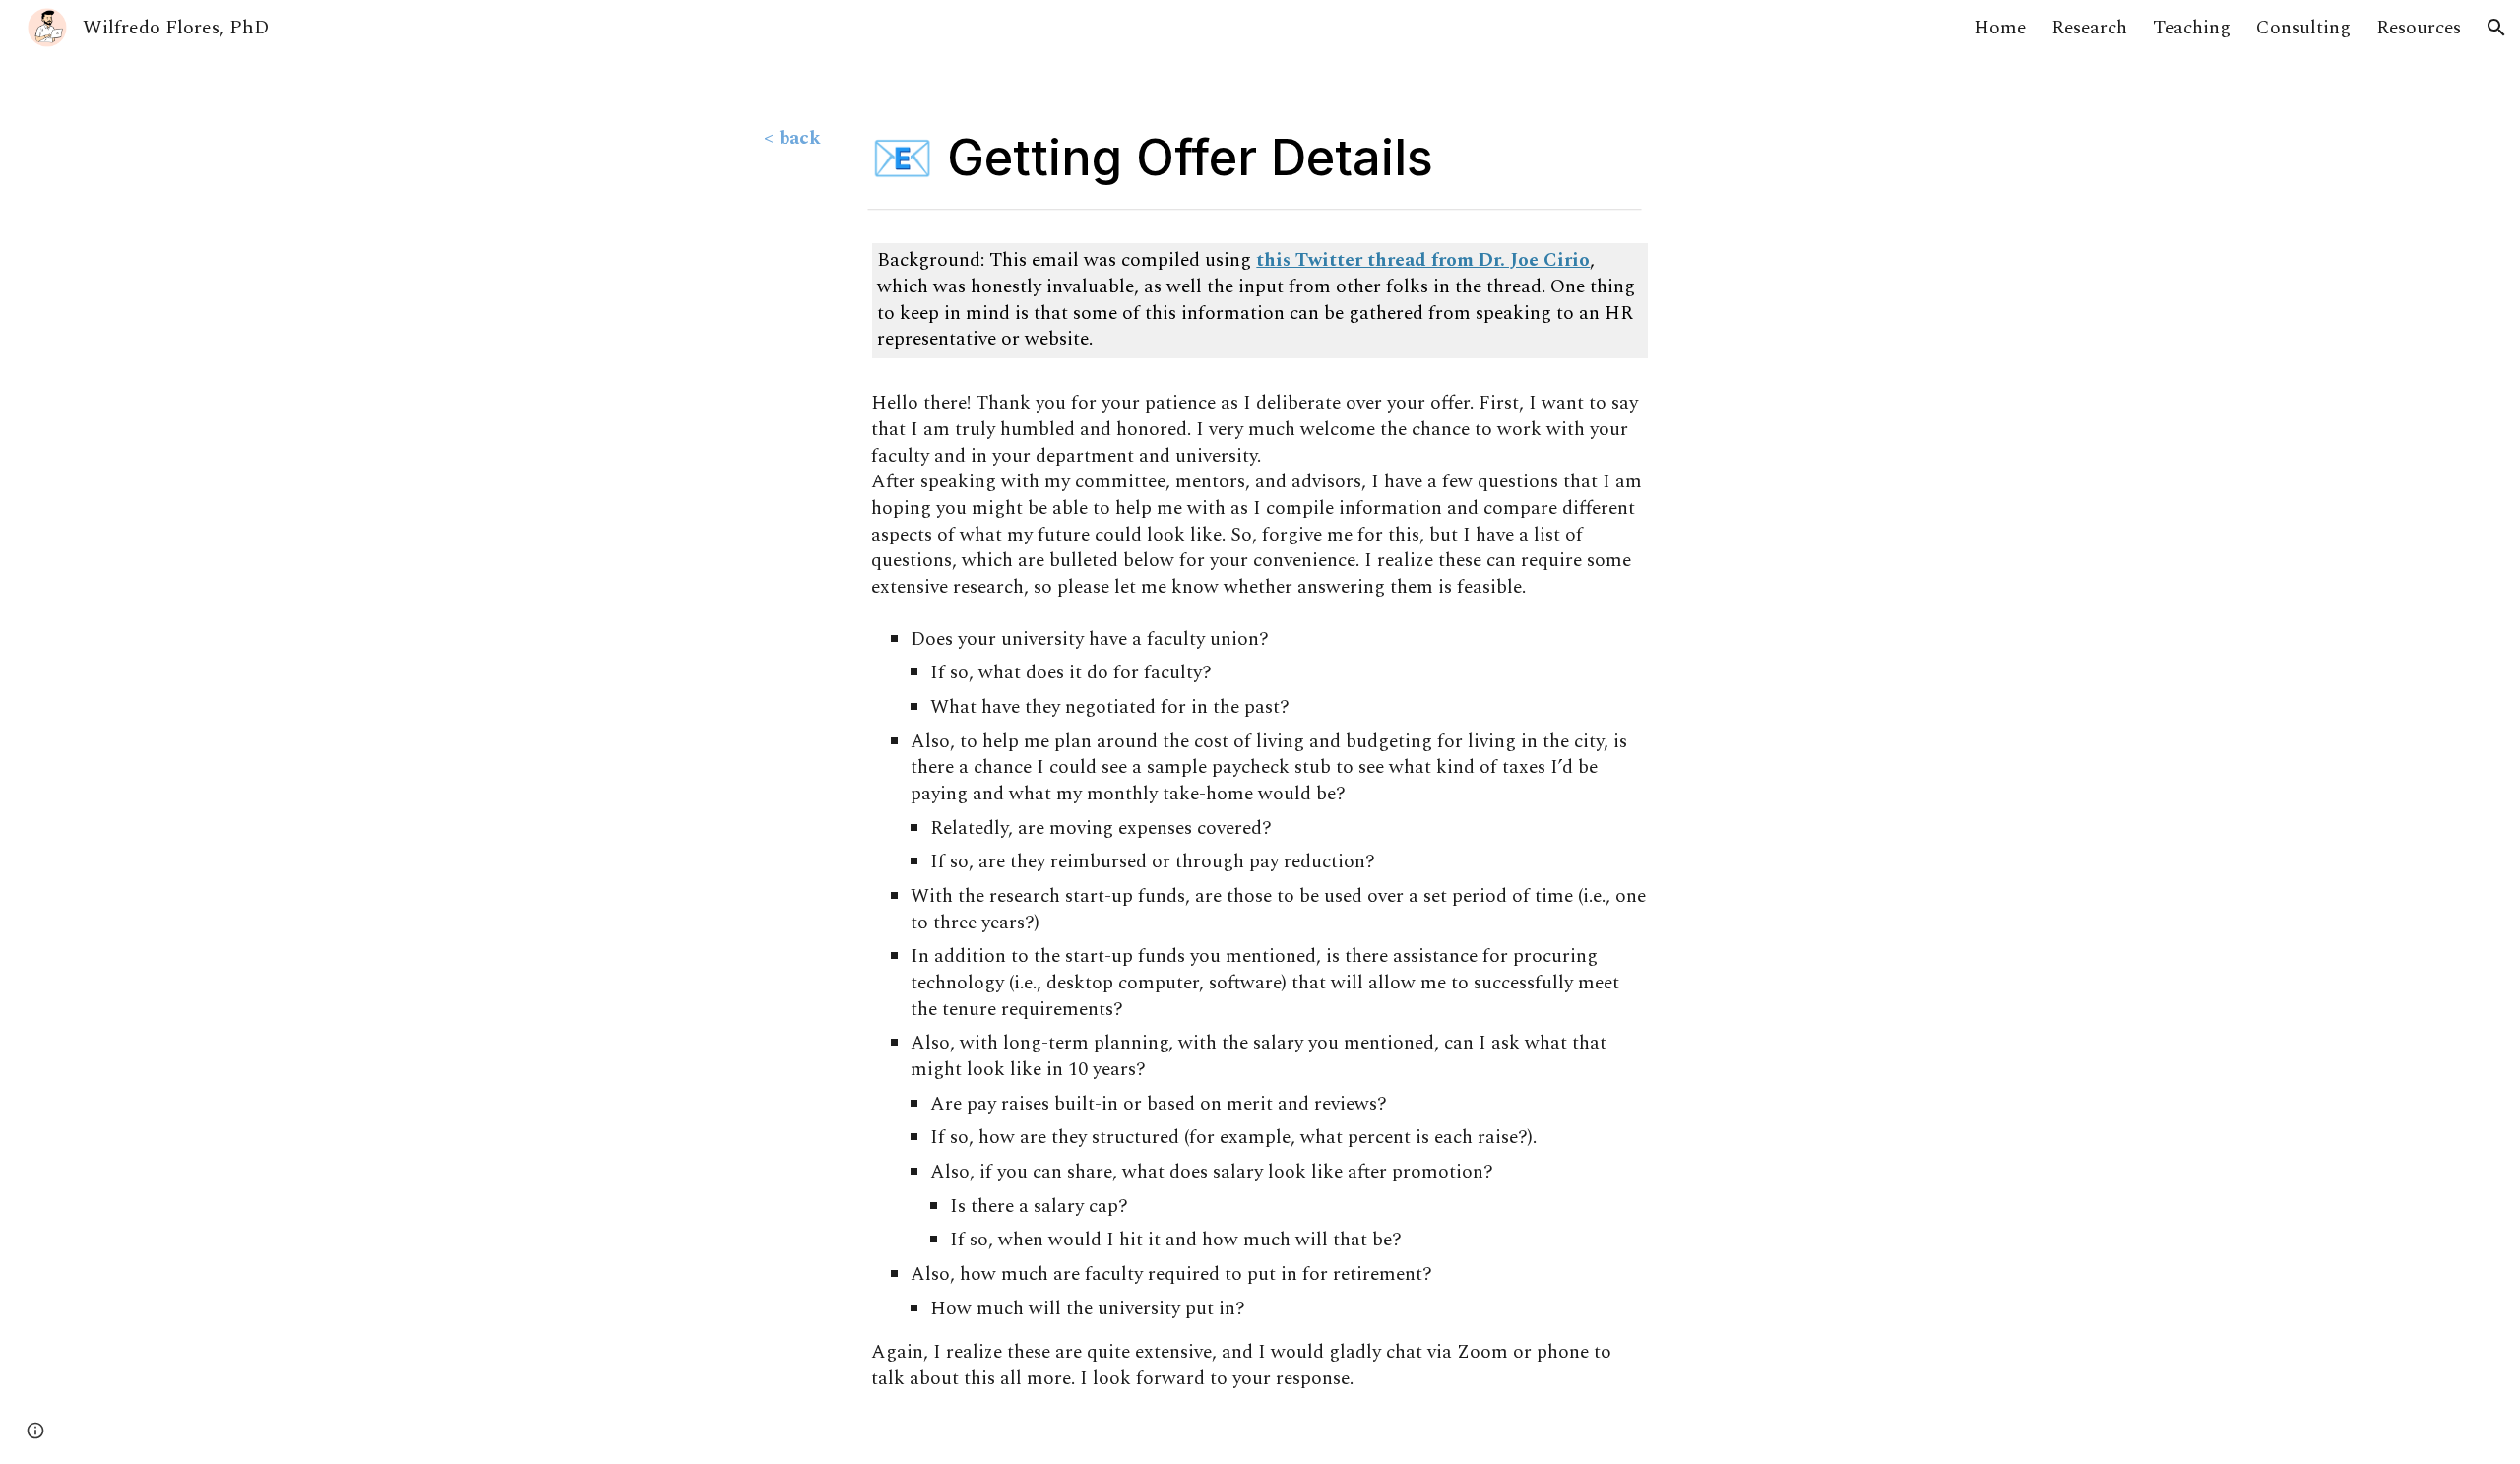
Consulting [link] (2303, 28)
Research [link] (2089, 28)
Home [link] (2000, 28)
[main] (805, 139)
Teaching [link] (2192, 28)
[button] (2496, 28)
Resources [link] (2419, 28)
